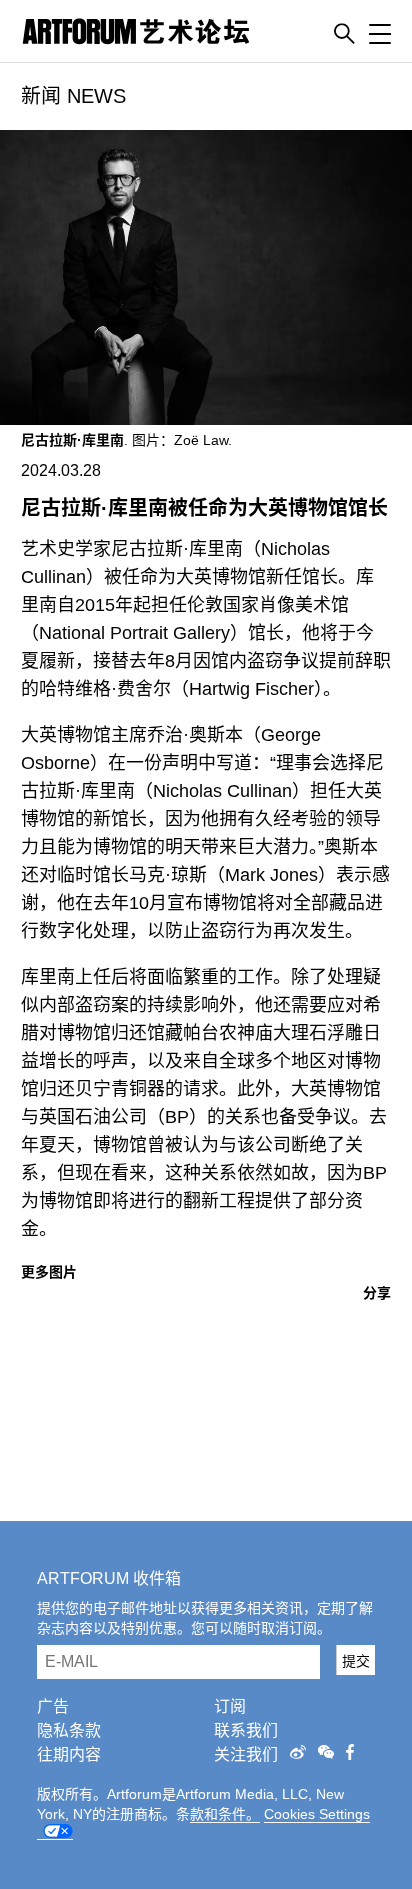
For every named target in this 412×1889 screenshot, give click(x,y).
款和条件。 (225, 1814)
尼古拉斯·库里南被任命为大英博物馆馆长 (204, 508)
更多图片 (49, 1272)
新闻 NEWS (73, 96)
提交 (356, 1661)
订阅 (230, 1706)
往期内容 (69, 1754)
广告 (53, 1706)
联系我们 (246, 1730)
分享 (377, 1293)
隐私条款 (69, 1730)
